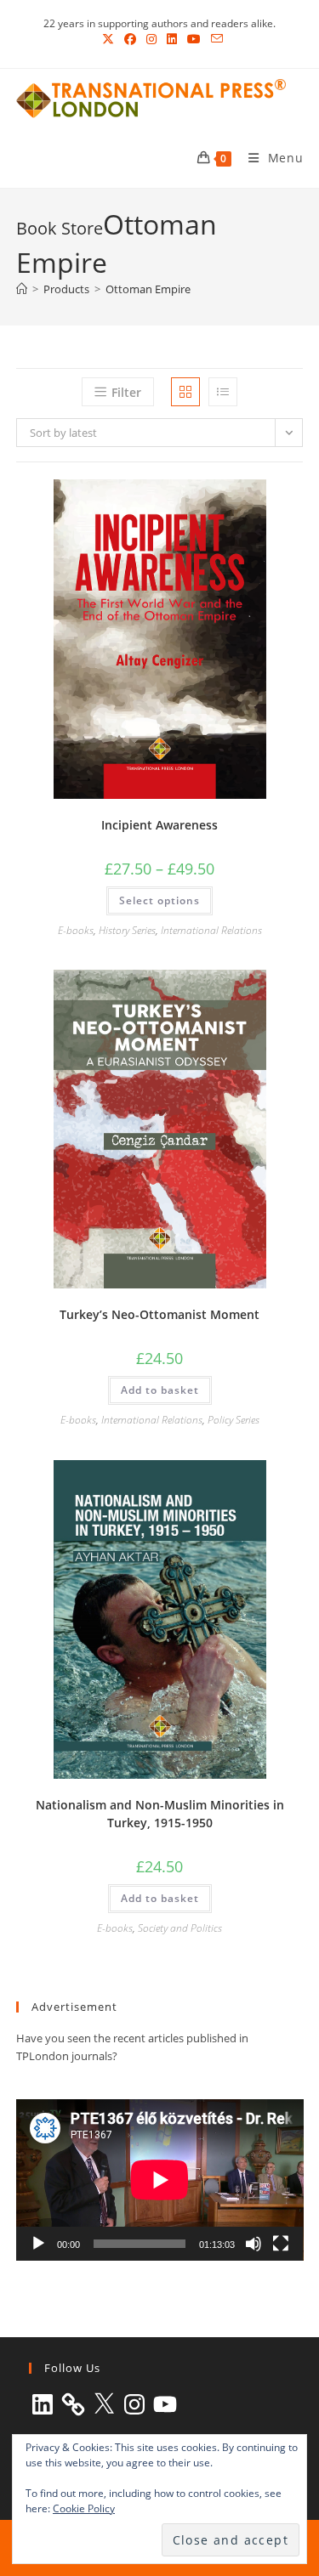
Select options (159, 900)
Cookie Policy (84, 2508)
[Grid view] (185, 392)
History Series (127, 930)
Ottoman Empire (148, 289)
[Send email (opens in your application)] (214, 39)
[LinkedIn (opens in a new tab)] (172, 39)
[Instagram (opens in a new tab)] (151, 39)
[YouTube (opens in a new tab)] (194, 39)
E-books (76, 930)
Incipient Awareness (159, 825)
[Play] (38, 2244)
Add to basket (160, 1390)
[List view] (223, 392)
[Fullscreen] (281, 2244)
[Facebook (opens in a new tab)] (130, 39)
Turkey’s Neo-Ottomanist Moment (159, 1314)
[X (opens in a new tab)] (108, 39)
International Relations (211, 930)
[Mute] (253, 2244)
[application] (160, 2180)
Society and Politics (180, 1928)
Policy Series (234, 1420)
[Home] (22, 289)
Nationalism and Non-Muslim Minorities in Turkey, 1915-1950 (160, 1814)
